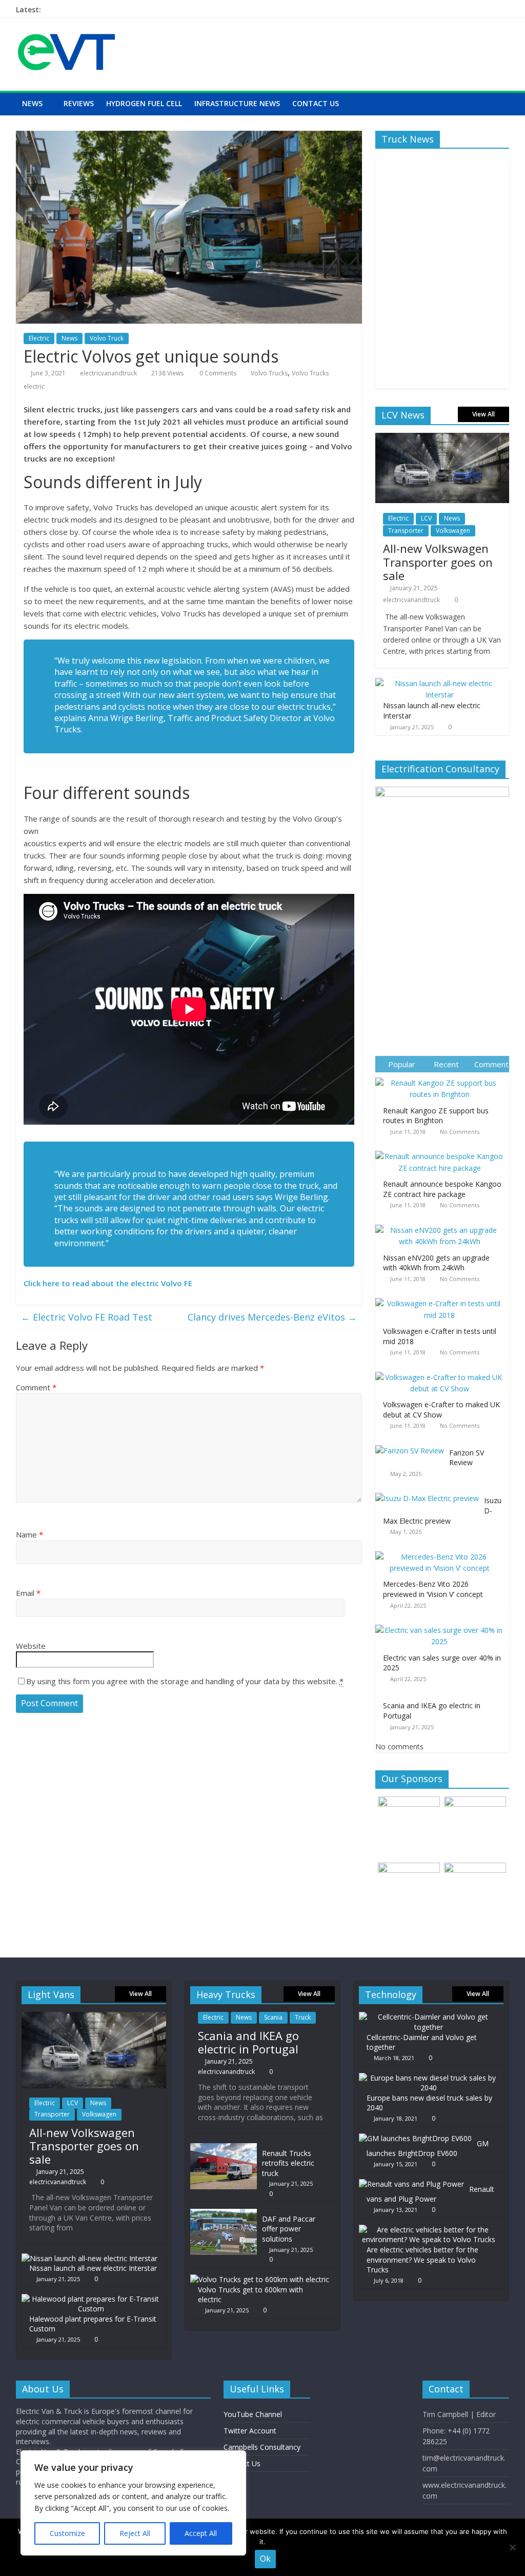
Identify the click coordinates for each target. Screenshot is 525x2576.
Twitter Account (250, 2431)
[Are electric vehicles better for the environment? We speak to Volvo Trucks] (429, 2230)
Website (31, 1646)
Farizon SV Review (467, 1458)
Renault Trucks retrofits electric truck (288, 2163)
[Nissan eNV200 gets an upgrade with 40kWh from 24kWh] (442, 1225)
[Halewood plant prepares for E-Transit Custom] (91, 2299)
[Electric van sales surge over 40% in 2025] (442, 1625)
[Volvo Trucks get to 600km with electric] (260, 2279)
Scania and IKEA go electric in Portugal (248, 2042)
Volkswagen (453, 531)
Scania (273, 2017)
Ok (265, 2559)
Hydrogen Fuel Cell (144, 103)
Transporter (406, 531)
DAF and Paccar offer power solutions (289, 2229)
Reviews (79, 103)
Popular (402, 1064)
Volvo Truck (107, 338)
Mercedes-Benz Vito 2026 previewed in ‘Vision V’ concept (433, 1589)
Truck (303, 2017)
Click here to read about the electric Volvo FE (108, 1283)
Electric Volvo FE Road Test (87, 1317)
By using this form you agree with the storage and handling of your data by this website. (185, 1681)
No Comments (460, 1132)
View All (483, 414)
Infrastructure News (237, 103)
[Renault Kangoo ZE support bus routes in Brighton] (442, 1078)
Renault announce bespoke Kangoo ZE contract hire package (442, 1189)
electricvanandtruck (108, 373)
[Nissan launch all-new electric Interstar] (440, 683)
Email (28, 1593)
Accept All (201, 2533)
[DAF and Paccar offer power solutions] (224, 2214)
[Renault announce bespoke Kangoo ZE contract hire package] (442, 1151)
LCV (426, 518)
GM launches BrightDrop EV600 (428, 2149)
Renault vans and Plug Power (430, 2194)
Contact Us (316, 103)
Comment (36, 1387)
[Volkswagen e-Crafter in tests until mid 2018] (442, 1298)
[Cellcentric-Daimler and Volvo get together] (429, 2017)
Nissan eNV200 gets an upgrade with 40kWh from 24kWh (436, 1263)
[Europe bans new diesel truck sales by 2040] (429, 2078)
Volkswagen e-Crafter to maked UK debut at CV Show (441, 1410)
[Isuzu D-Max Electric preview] (430, 1493)
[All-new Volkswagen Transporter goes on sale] (442, 438)
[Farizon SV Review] (412, 1445)
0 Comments (217, 373)
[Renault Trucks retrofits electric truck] (224, 2148)
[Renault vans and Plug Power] (411, 2184)
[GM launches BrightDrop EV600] (415, 2138)
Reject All (135, 2533)
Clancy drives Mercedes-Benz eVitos (272, 1317)
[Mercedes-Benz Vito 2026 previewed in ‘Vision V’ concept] (442, 1552)
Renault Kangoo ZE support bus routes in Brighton (436, 1116)
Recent (446, 1064)
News (32, 103)
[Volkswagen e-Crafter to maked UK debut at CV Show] (442, 1372)
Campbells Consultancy (262, 2447)
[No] (512, 2547)
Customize (67, 2533)
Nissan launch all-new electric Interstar (93, 2268)
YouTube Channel (253, 2414)
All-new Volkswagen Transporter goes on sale (438, 562)
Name (29, 1534)
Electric (39, 338)
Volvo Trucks (269, 373)
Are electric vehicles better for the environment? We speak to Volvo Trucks (422, 2260)
